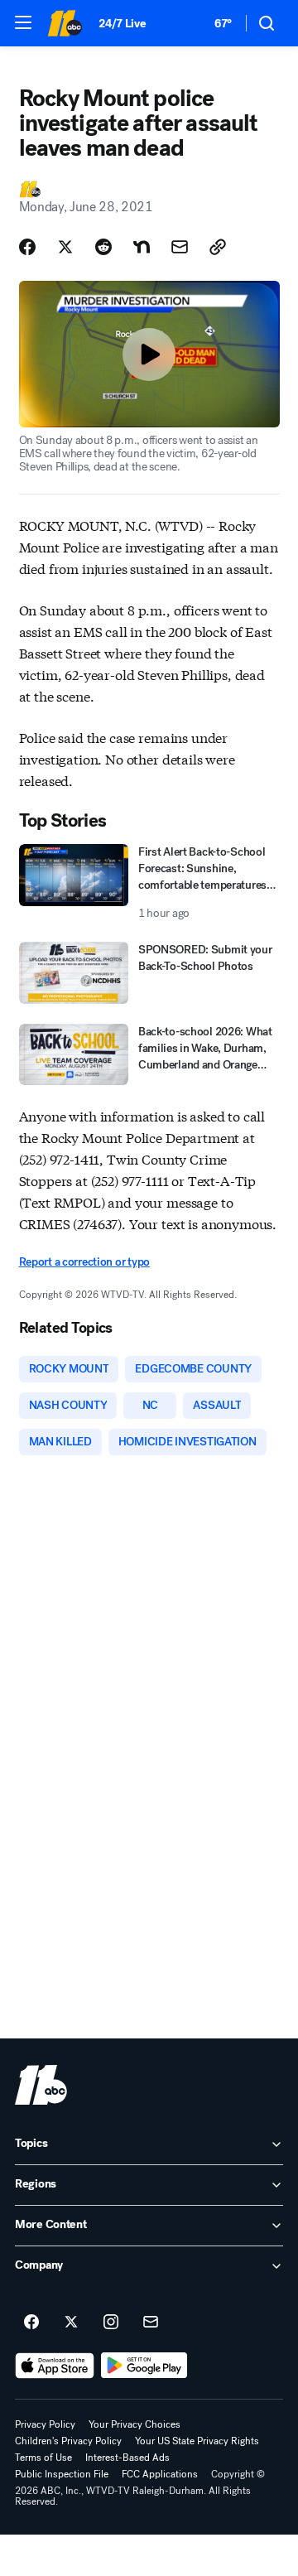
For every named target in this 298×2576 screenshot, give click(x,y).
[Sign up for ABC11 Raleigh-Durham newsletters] (151, 2323)
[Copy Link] (218, 247)
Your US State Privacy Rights (197, 2441)
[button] (23, 22)
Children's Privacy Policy (68, 2441)
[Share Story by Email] (180, 247)
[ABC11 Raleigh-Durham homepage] (65, 23)
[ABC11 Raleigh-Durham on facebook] (31, 2323)
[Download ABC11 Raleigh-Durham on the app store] (55, 2366)
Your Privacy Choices (135, 2424)
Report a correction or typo (84, 1262)
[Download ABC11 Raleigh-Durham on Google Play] (144, 2366)
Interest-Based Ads (127, 2458)
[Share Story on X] (65, 247)
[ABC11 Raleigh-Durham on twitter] (71, 2323)
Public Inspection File (62, 2474)
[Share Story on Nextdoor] (142, 247)
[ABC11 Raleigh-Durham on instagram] (111, 2323)
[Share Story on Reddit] (103, 247)
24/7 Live (122, 24)
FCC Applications (160, 2474)
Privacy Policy (45, 2424)
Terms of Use (43, 2458)
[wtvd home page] (41, 2085)
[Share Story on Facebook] (27, 247)
